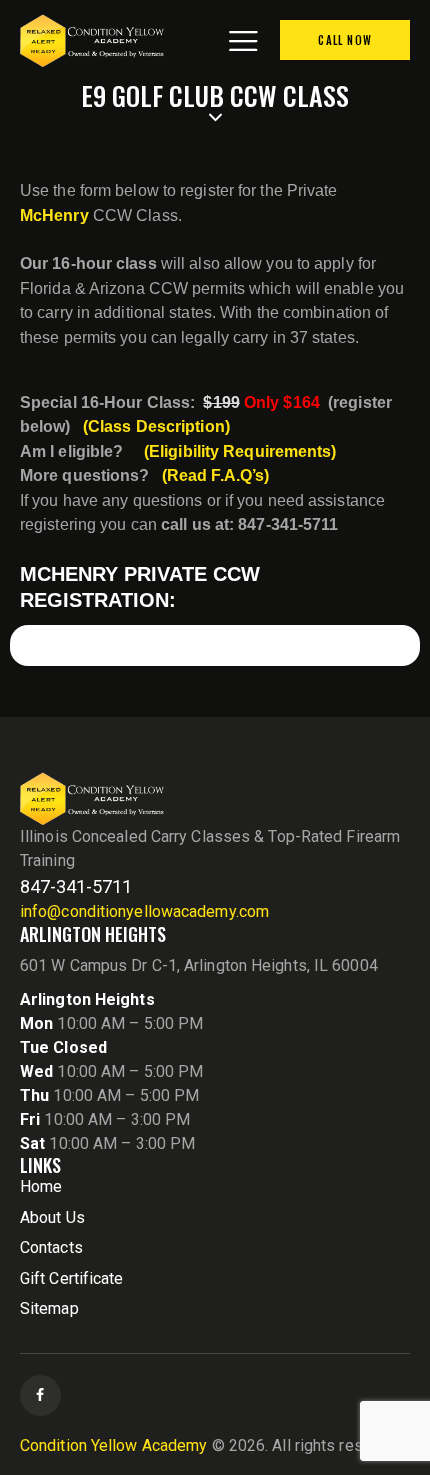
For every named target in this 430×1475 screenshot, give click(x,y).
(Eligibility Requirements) (240, 451)
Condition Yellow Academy (113, 1445)
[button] (243, 40)
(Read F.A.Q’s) (215, 475)
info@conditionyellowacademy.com (144, 911)
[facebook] (40, 1395)
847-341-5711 (76, 886)
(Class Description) (156, 426)
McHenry (54, 215)
